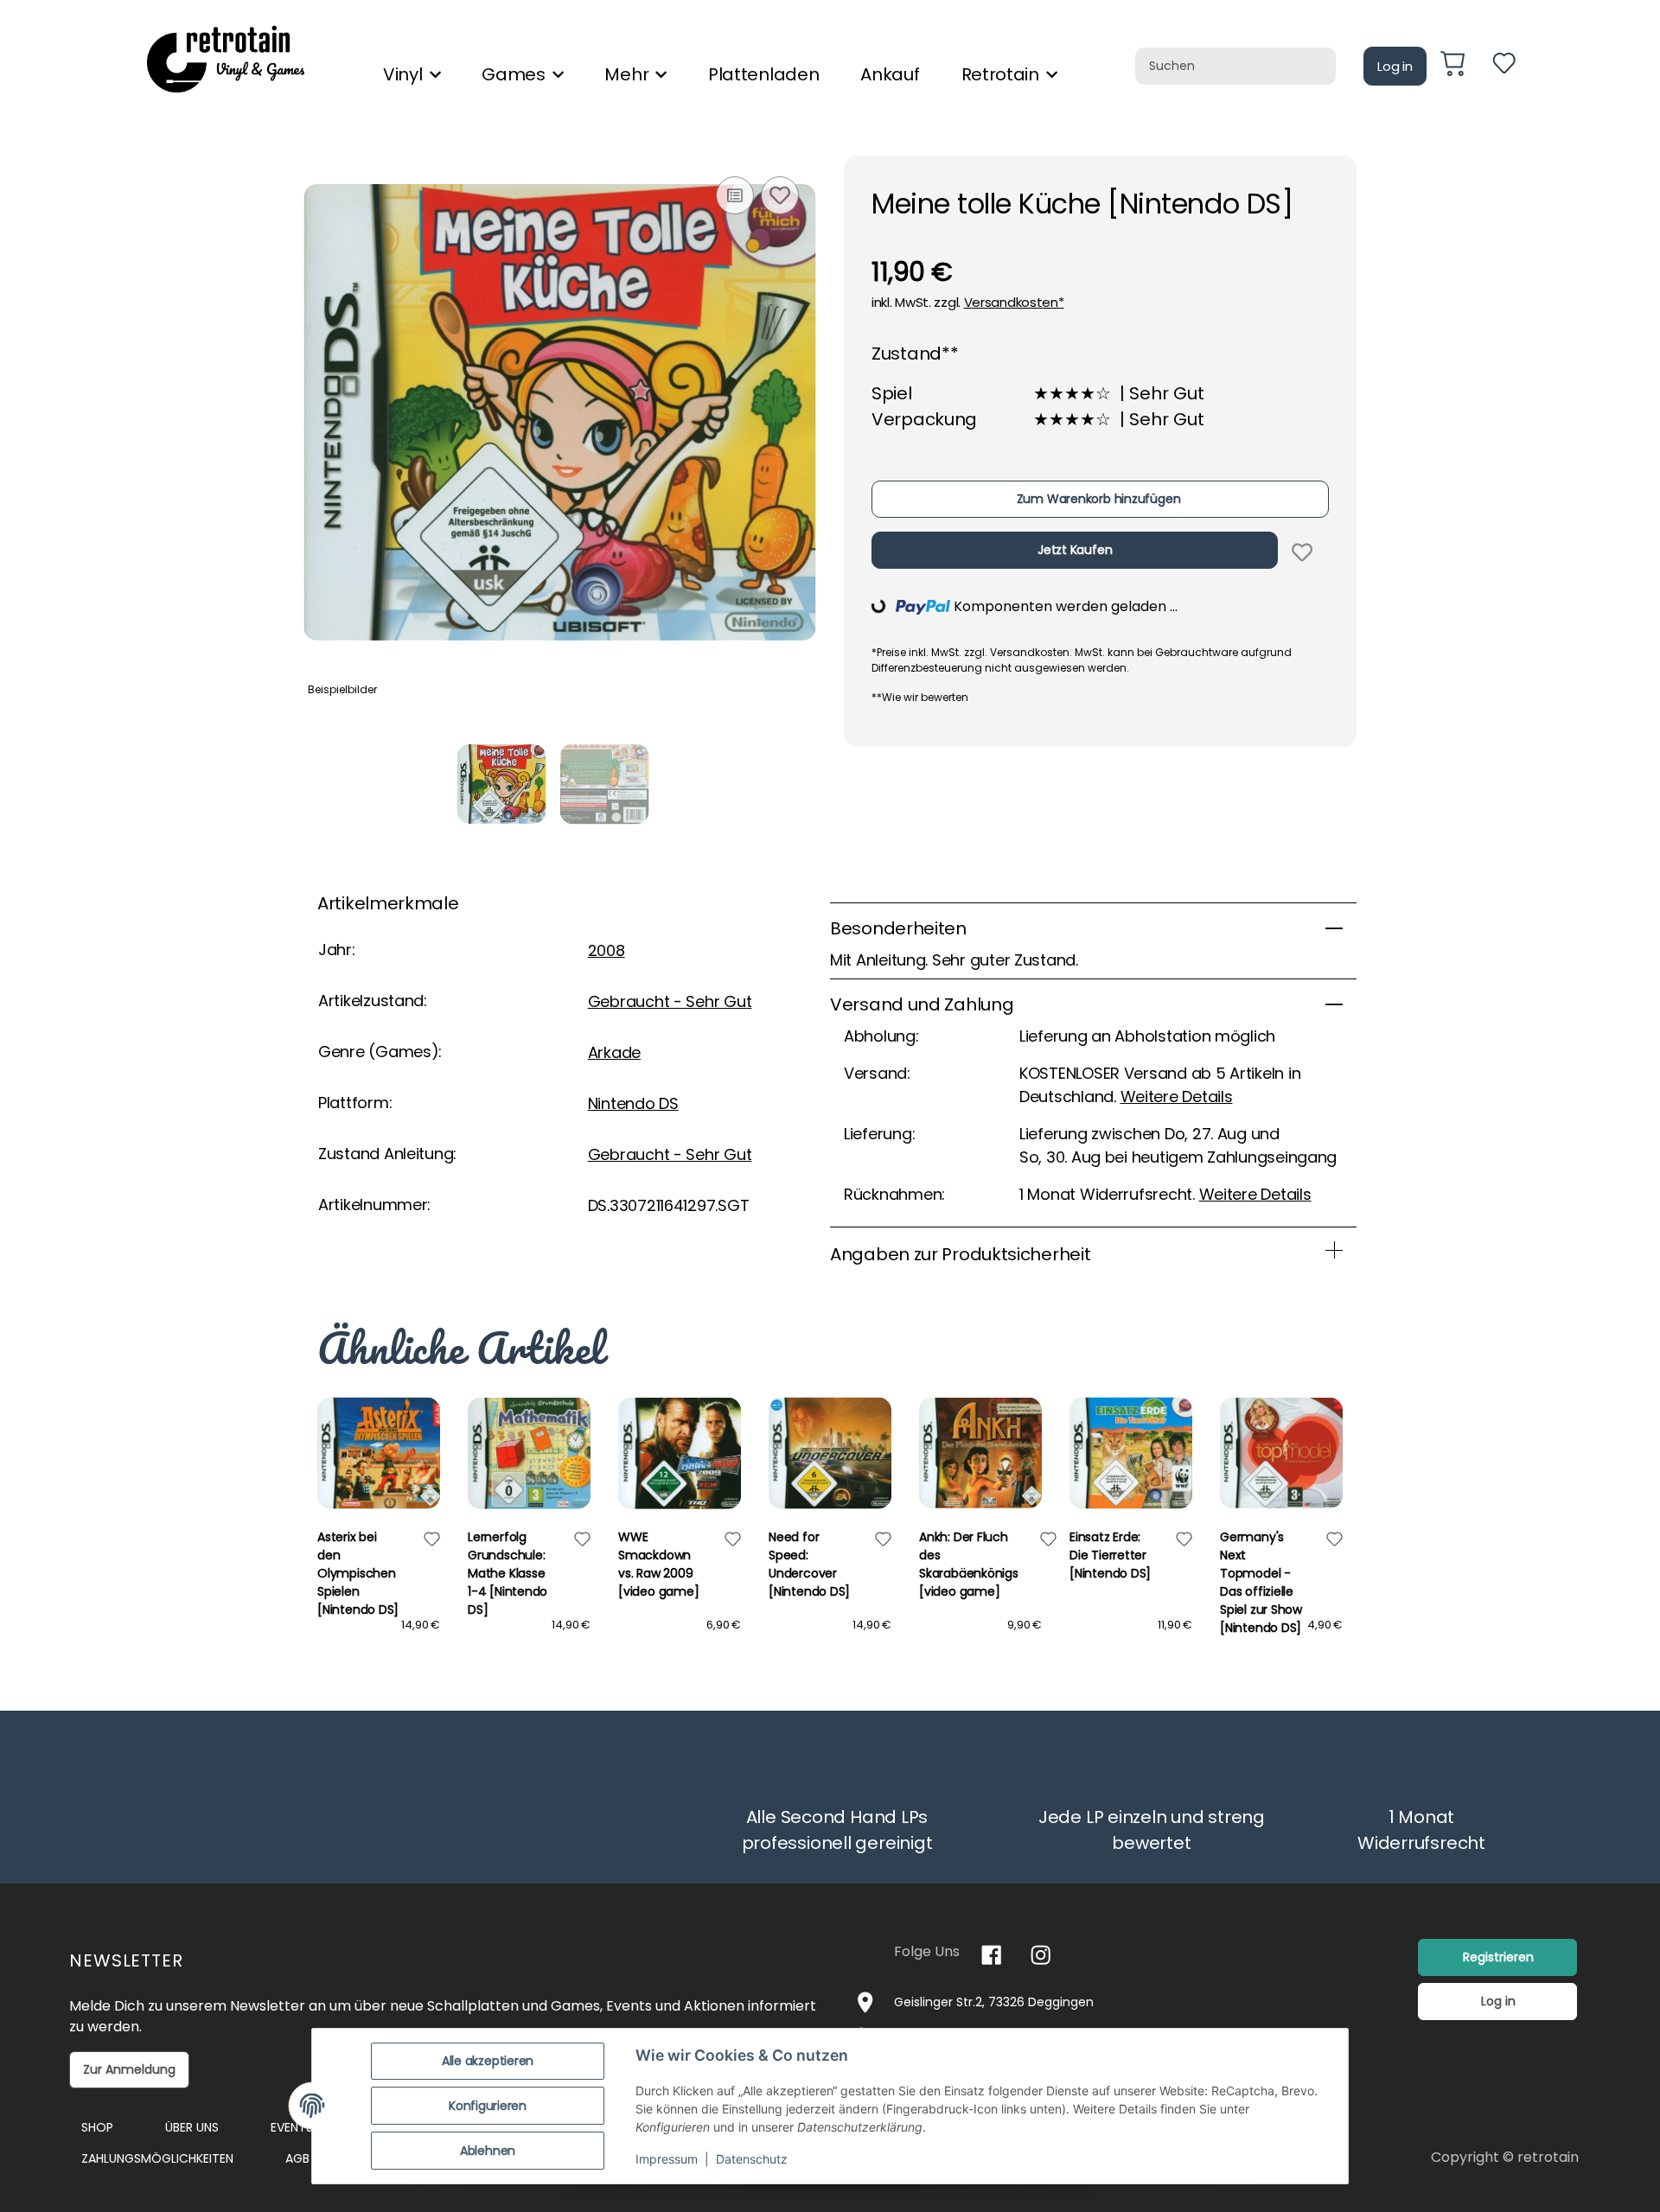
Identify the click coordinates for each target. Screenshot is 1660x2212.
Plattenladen (763, 74)
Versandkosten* (1014, 302)
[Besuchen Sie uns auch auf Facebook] (991, 1955)
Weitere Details (1177, 1096)
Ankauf (890, 74)
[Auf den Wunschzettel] (780, 195)
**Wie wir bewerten (920, 697)
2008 (607, 950)
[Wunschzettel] (1504, 66)
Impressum (667, 2159)
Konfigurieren (488, 2106)
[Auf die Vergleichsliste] (735, 195)
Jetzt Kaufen (1075, 550)
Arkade (614, 1052)
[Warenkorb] (1459, 67)
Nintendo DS (633, 1103)
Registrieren (1498, 1957)
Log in (1395, 66)
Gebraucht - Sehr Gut (670, 1001)
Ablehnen (488, 2151)
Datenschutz (752, 2159)
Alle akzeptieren (488, 2061)
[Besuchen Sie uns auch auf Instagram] (1041, 1955)
